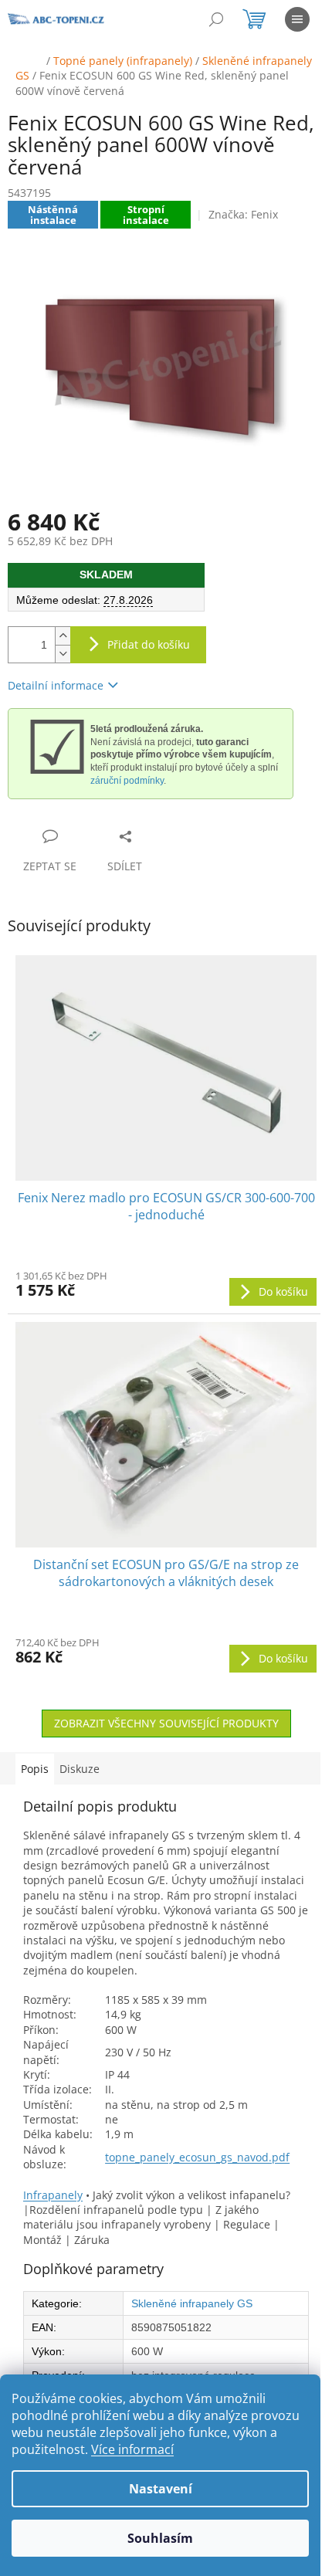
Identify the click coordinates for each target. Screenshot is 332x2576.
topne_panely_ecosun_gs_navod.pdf (197, 2157)
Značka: (243, 214)
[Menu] (297, 19)
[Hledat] (216, 19)
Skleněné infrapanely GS (192, 2303)
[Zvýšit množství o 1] (63, 636)
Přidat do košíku (149, 644)
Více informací (132, 2449)
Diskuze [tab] (80, 1769)
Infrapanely (53, 2195)
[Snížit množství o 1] (63, 654)
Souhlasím (160, 2538)
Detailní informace (56, 685)
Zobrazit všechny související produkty (166, 1723)
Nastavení (161, 2489)
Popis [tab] (35, 1769)
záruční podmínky (127, 781)
